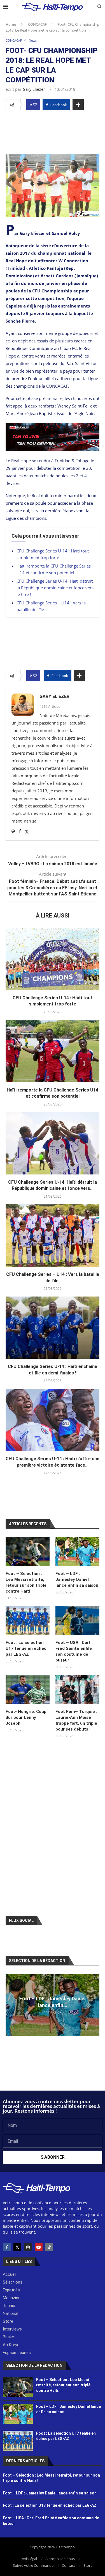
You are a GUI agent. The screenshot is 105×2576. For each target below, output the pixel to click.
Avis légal (29, 2559)
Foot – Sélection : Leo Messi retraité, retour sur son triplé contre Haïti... (63, 2385)
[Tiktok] (49, 2247)
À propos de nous (60, 2559)
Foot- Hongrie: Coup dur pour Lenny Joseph (26, 1717)
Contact (68, 2565)
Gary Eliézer (34, 89)
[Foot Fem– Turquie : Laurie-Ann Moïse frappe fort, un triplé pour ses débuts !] (77, 1690)
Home (11, 24)
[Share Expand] (78, 105)
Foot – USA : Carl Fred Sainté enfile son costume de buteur (74, 1651)
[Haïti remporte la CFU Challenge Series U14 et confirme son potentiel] (53, 1051)
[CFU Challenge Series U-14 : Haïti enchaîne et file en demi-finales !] (53, 1328)
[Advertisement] (53, 131)
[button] (11, 2005)
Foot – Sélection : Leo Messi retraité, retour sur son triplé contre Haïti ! (26, 1582)
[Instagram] (28, 2247)
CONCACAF (37, 24)
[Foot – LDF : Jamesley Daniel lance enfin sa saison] (77, 1552)
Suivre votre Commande (33, 2565)
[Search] (99, 7)
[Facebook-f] (7, 2247)
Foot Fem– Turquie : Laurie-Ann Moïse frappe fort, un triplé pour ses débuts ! (76, 1720)
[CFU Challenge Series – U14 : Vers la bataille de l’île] (53, 1235)
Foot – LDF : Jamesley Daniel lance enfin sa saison (77, 1579)
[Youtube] (39, 2247)
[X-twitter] (17, 2247)
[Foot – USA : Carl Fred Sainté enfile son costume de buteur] (77, 1621)
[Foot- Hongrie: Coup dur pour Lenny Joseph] (28, 1690)
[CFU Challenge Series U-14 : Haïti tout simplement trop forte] (53, 959)
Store (88, 2565)
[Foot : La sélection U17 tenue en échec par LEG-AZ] (28, 1621)
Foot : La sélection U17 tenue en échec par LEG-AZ (26, 1648)
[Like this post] (35, 105)
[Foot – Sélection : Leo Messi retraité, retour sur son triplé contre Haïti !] (28, 1552)
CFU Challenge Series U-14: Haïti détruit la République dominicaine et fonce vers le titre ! (55, 588)
